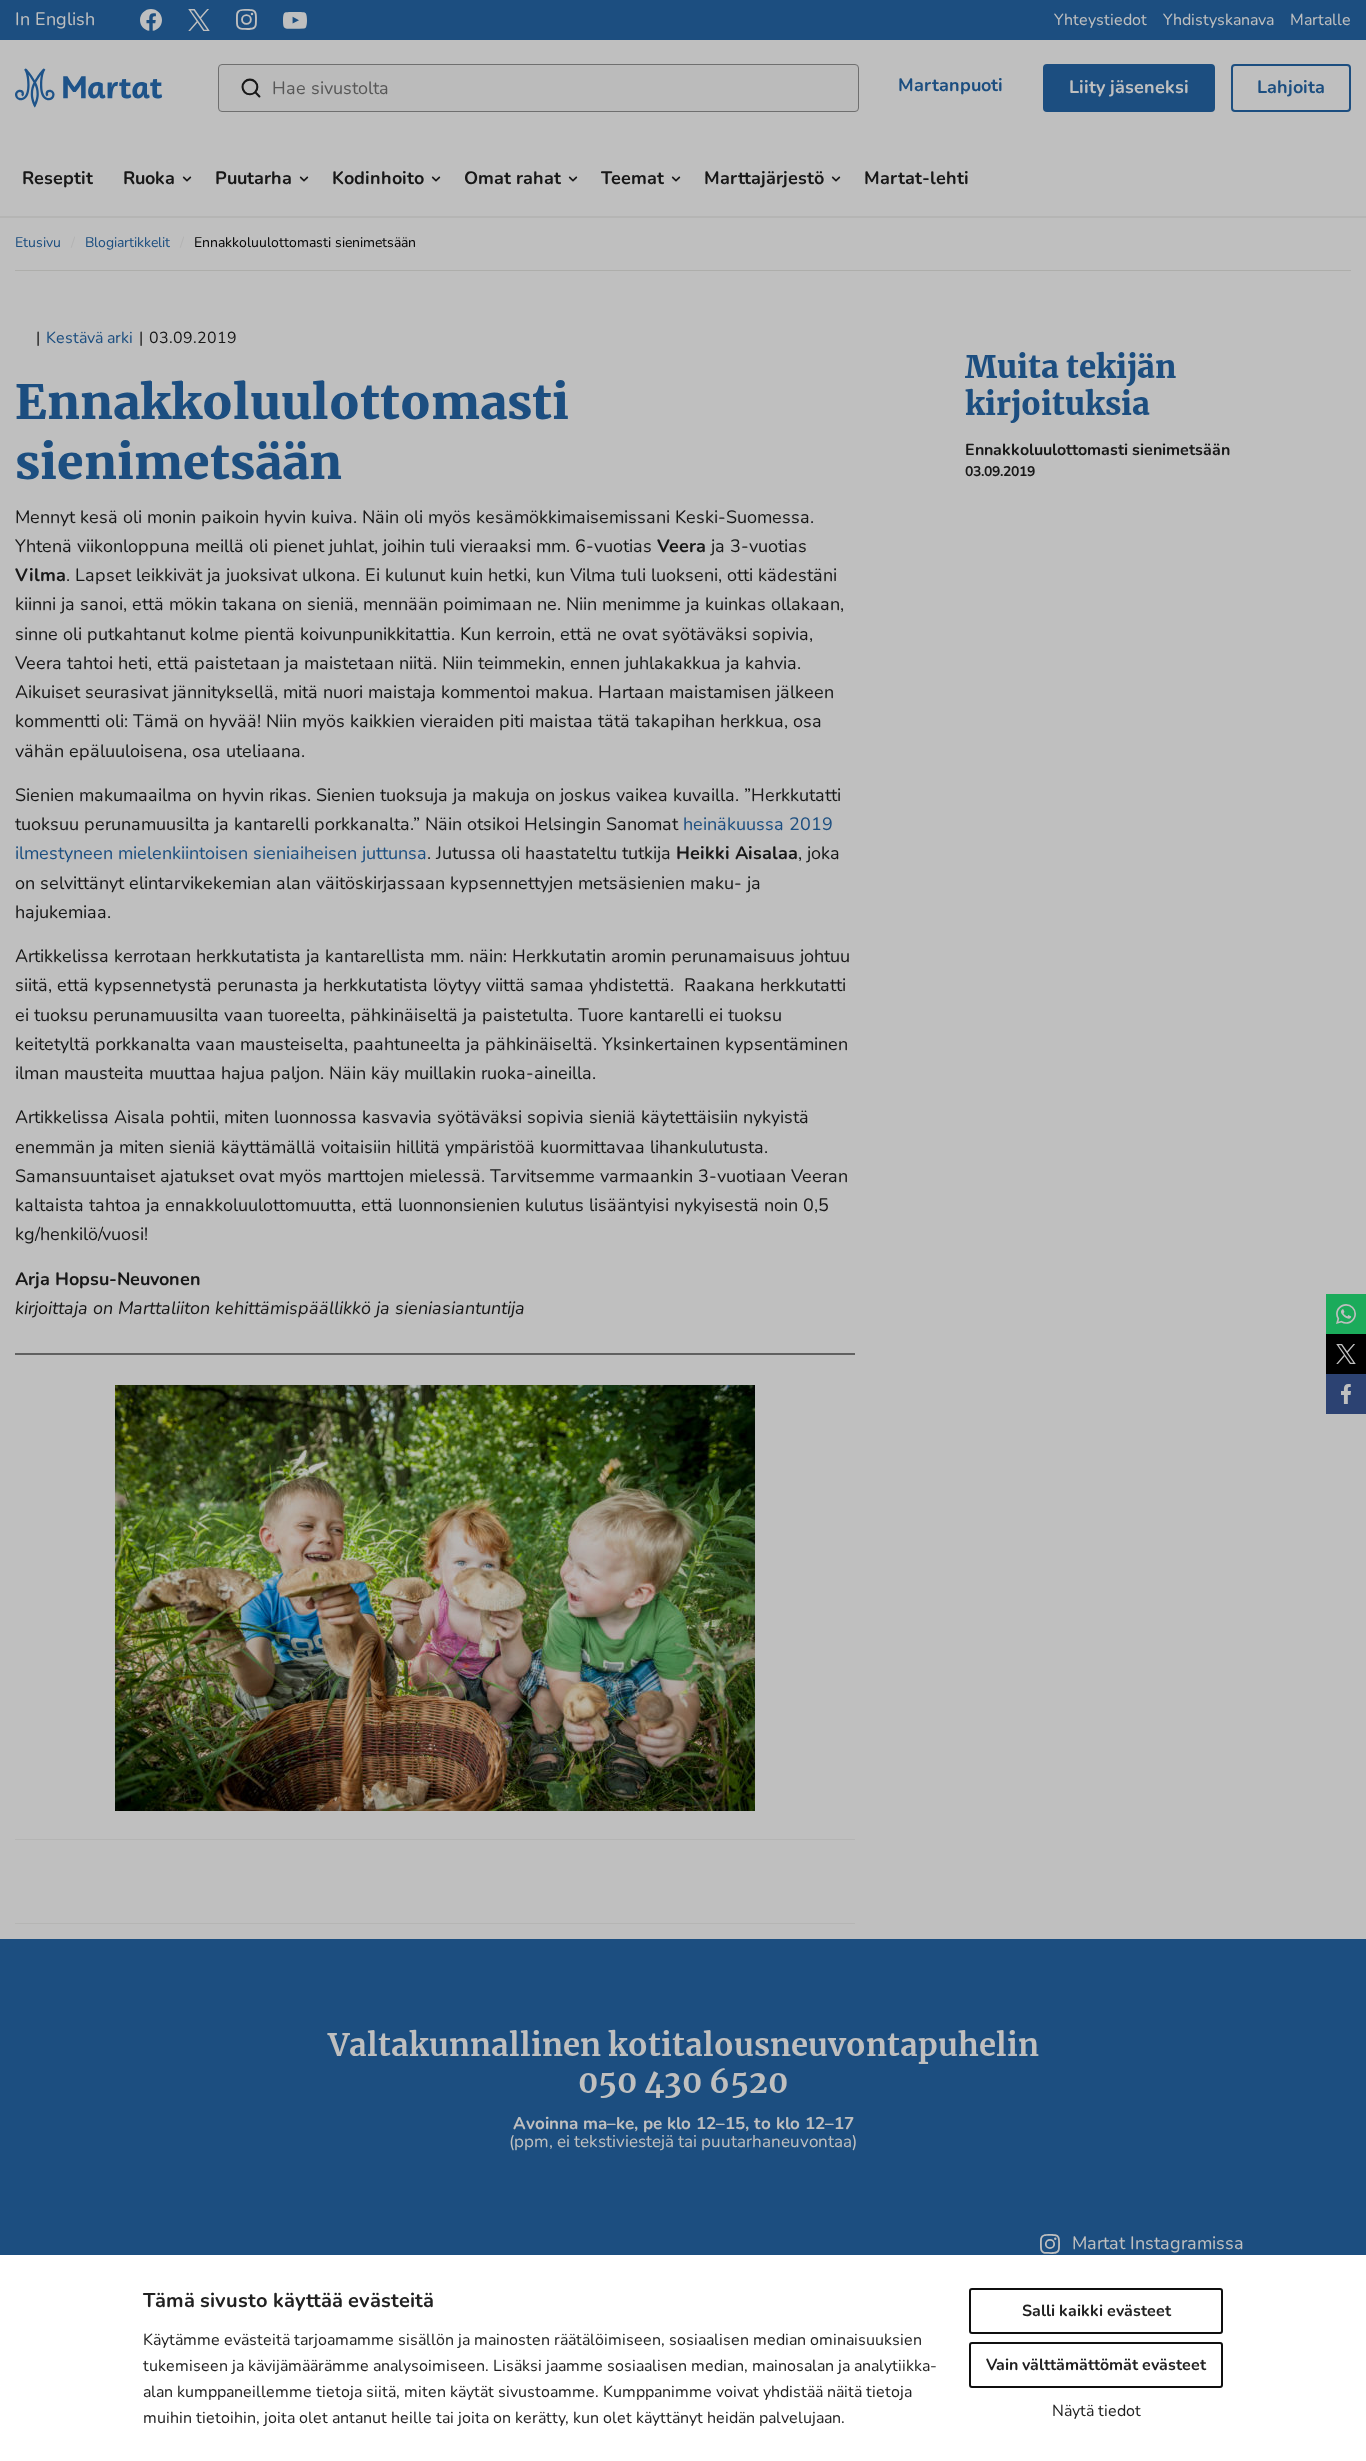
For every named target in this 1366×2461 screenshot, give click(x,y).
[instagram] (246, 20)
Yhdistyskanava (1218, 20)
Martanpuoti (950, 85)
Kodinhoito (378, 178)
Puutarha (253, 178)
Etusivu (38, 242)
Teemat (632, 178)
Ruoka (149, 178)
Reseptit (57, 178)
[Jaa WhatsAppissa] (1346, 1314)
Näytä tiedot (1096, 2411)
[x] (199, 20)
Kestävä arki (89, 338)
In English (55, 19)
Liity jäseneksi (1129, 87)
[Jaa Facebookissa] (1346, 1394)
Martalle (1320, 20)
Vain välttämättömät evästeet (1096, 2365)
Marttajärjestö (764, 178)
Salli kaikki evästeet (1096, 2311)
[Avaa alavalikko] (187, 176)
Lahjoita (1291, 87)
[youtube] (295, 20)
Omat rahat (512, 178)
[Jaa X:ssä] (1346, 1354)
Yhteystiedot (1100, 20)
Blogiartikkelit (127, 242)
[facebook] (151, 20)
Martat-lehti (916, 178)
